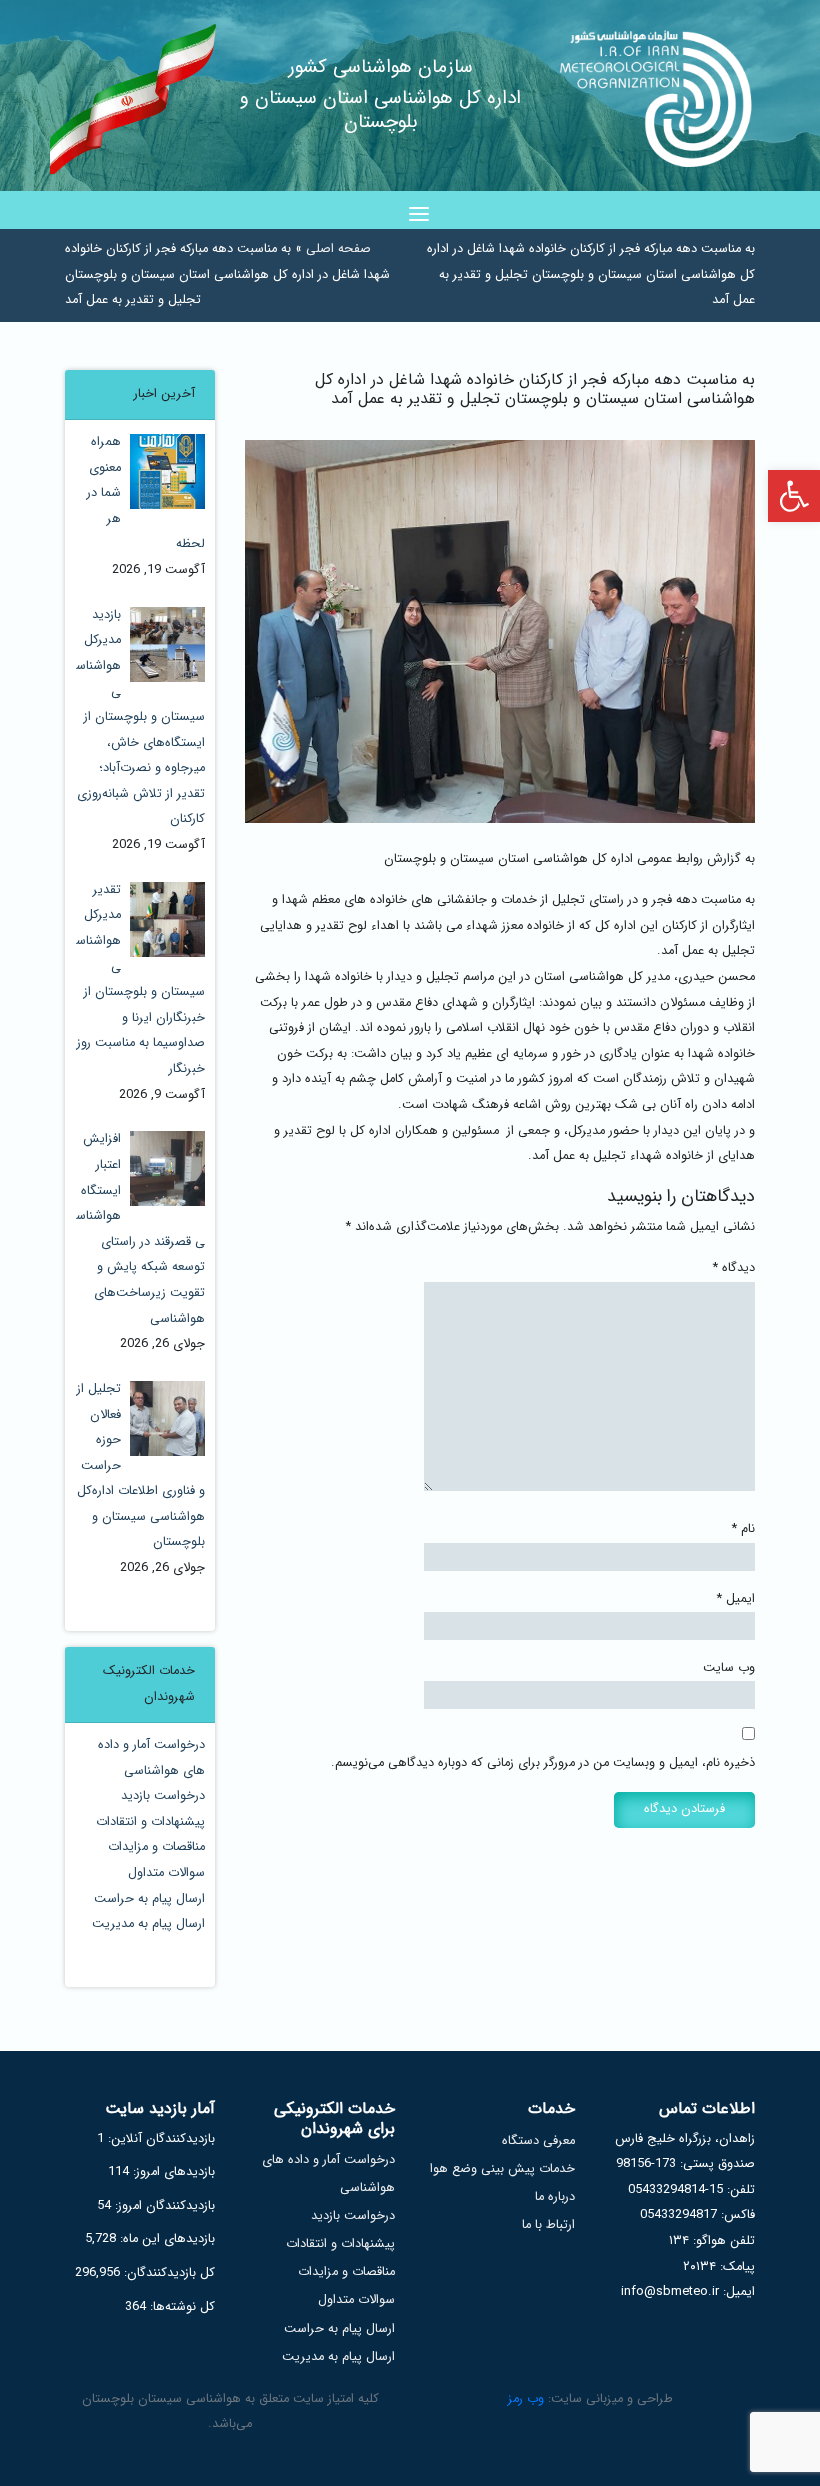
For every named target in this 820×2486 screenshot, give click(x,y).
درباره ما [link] (555, 2197)
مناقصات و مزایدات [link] (156, 1847)
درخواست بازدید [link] (163, 1796)
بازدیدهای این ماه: (165, 2239)
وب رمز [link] (526, 2399)
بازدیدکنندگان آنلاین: (159, 2139)
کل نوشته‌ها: (180, 2307)
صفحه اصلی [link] (338, 249)
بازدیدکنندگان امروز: (163, 2206)
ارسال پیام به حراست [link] (149, 1899)
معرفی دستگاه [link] (538, 2141)
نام (743, 1529)
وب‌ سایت (729, 1668)
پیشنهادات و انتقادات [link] (150, 1822)
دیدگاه (734, 1268)
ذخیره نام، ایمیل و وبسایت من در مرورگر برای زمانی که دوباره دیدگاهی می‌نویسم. (543, 1763)
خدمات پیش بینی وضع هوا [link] (502, 2169)
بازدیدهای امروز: (172, 2172)
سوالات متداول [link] (166, 1873)
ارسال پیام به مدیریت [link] (148, 1924)
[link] (794, 496)
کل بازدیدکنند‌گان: (167, 2273)
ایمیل (736, 1599)
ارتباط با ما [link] (548, 2225)
